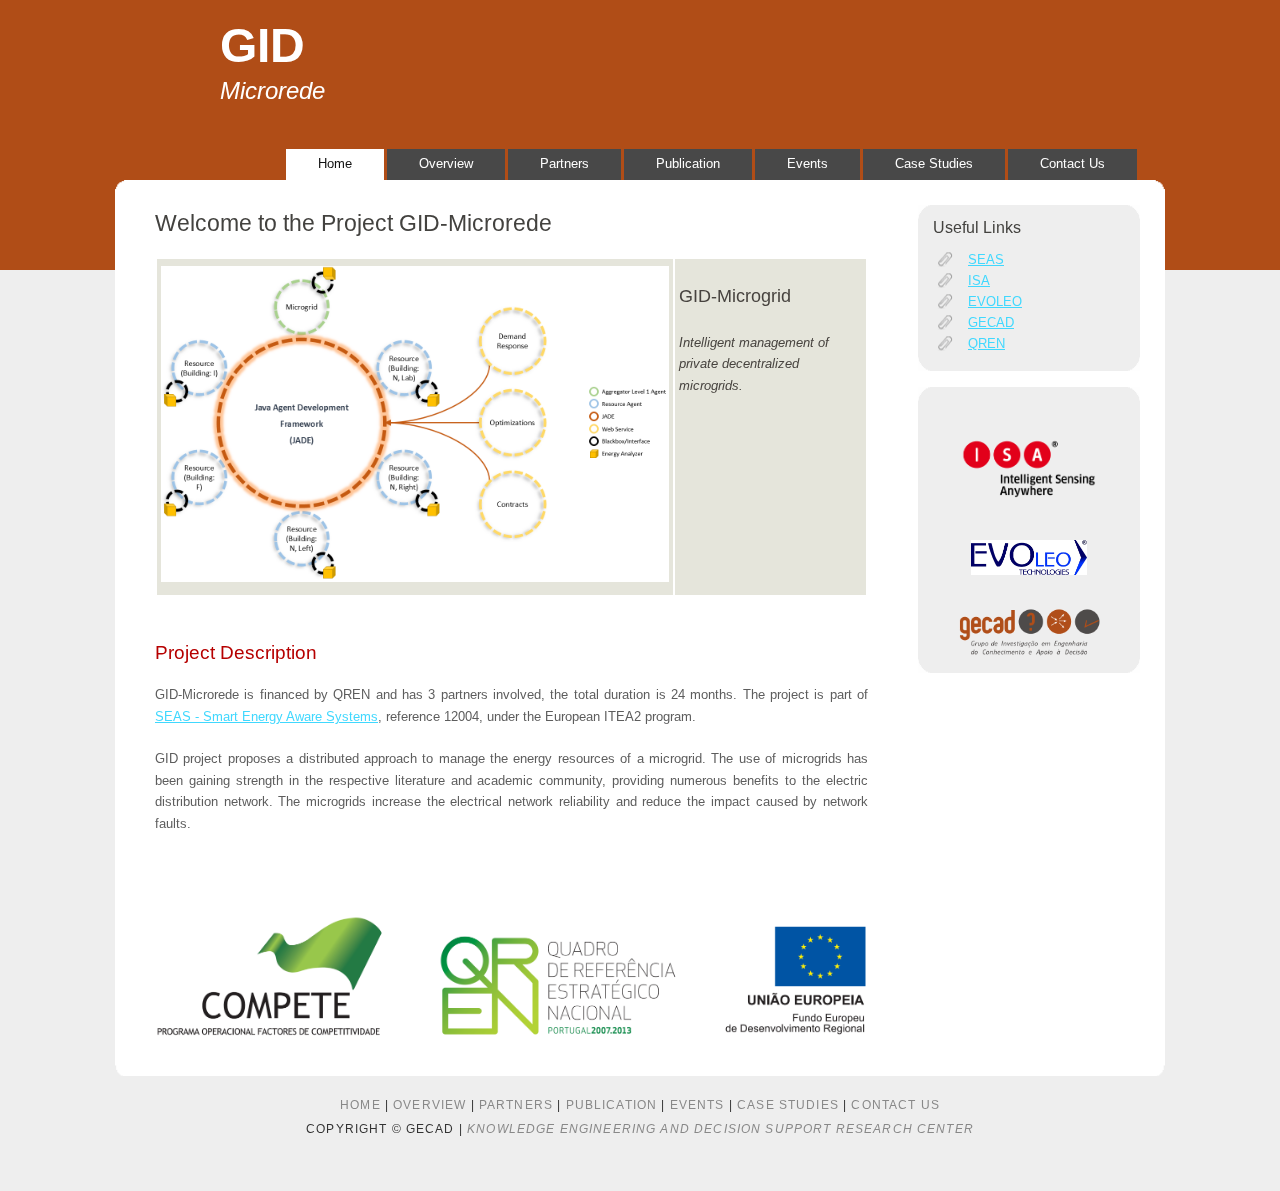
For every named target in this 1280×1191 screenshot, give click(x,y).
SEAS (986, 259)
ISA (979, 280)
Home (335, 163)
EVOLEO (995, 301)
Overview (446, 163)
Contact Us (1072, 163)
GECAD (991, 322)
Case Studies (934, 163)
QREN (986, 343)
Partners (564, 163)
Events (807, 163)
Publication (688, 163)
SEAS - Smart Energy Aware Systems (266, 716)
